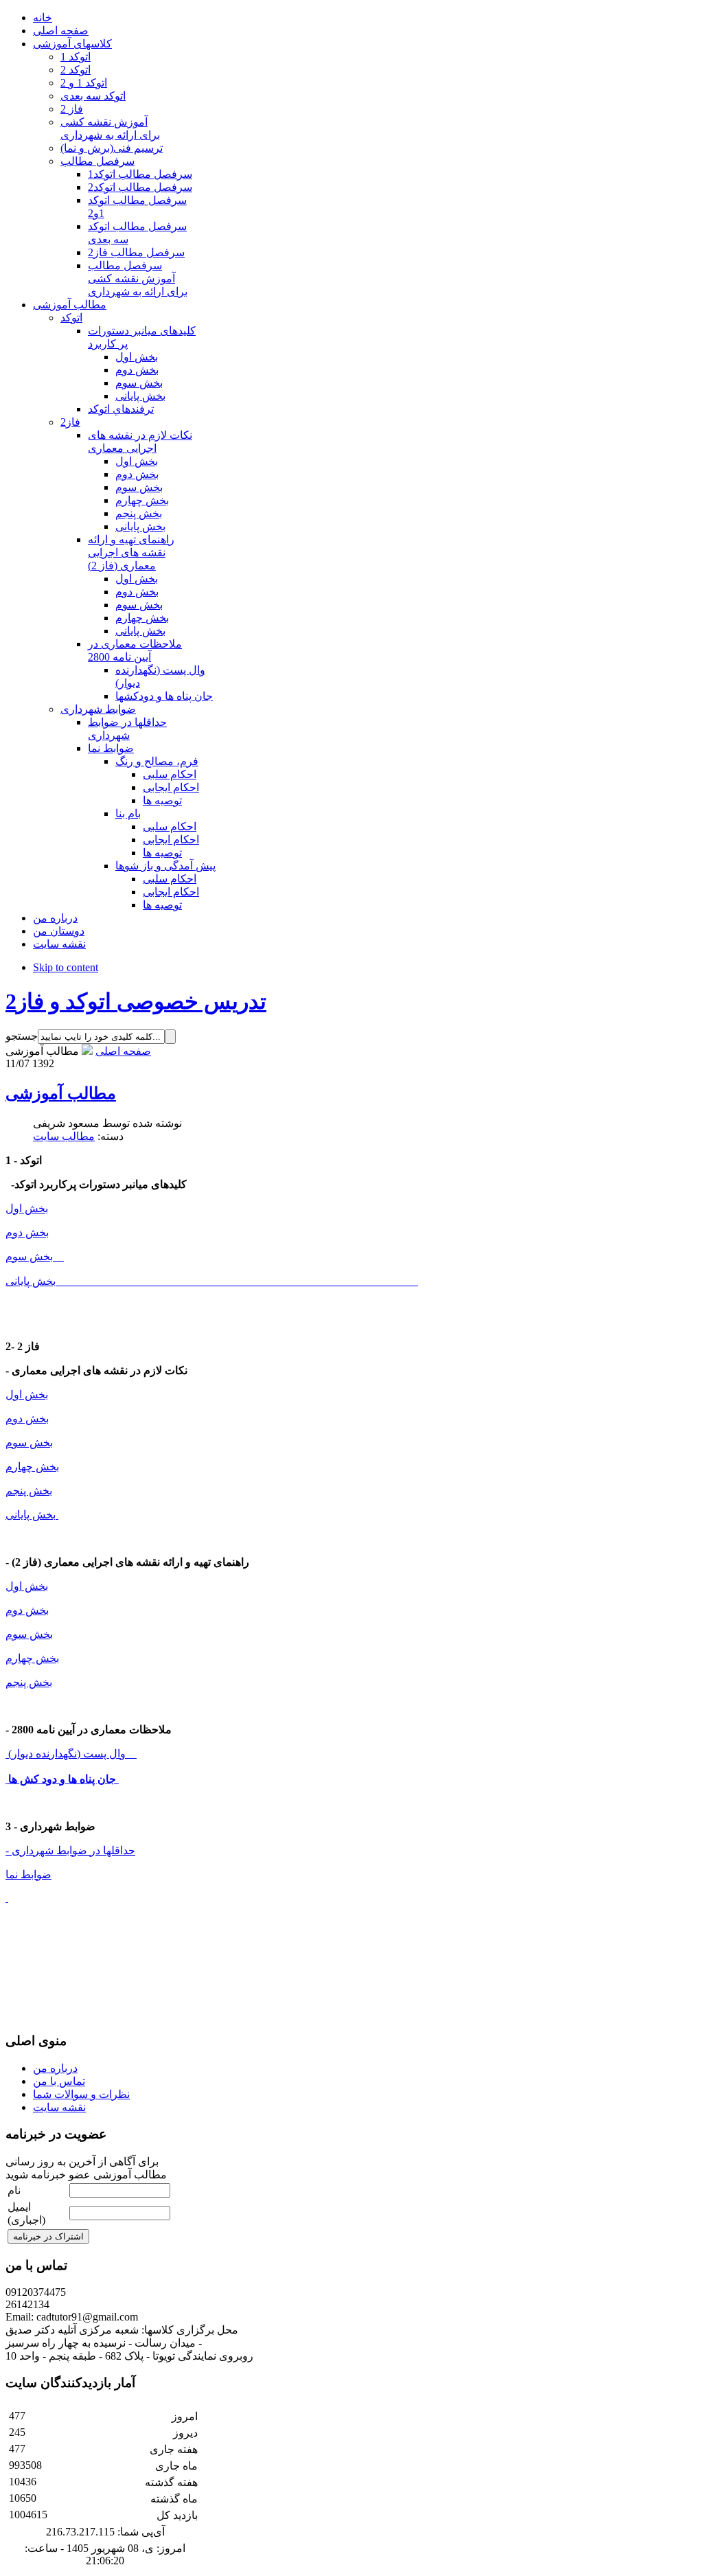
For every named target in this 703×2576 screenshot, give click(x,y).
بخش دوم (27, 1232)
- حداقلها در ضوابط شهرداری (70, 1850)
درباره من (55, 2068)
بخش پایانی (33, 1281)
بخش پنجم (29, 1491)
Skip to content (66, 967)
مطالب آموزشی (61, 1093)
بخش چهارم (32, 1467)
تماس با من (59, 2081)
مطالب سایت (64, 1136)
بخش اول (27, 1208)
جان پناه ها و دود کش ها (62, 1779)
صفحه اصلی (123, 1051)
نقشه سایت (59, 2107)
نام (14, 2190)
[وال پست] (7, 1754)
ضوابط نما (28, 1874)
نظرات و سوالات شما (81, 2094)
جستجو (22, 1036)
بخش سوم (35, 1256)
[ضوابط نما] (7, 1898)
